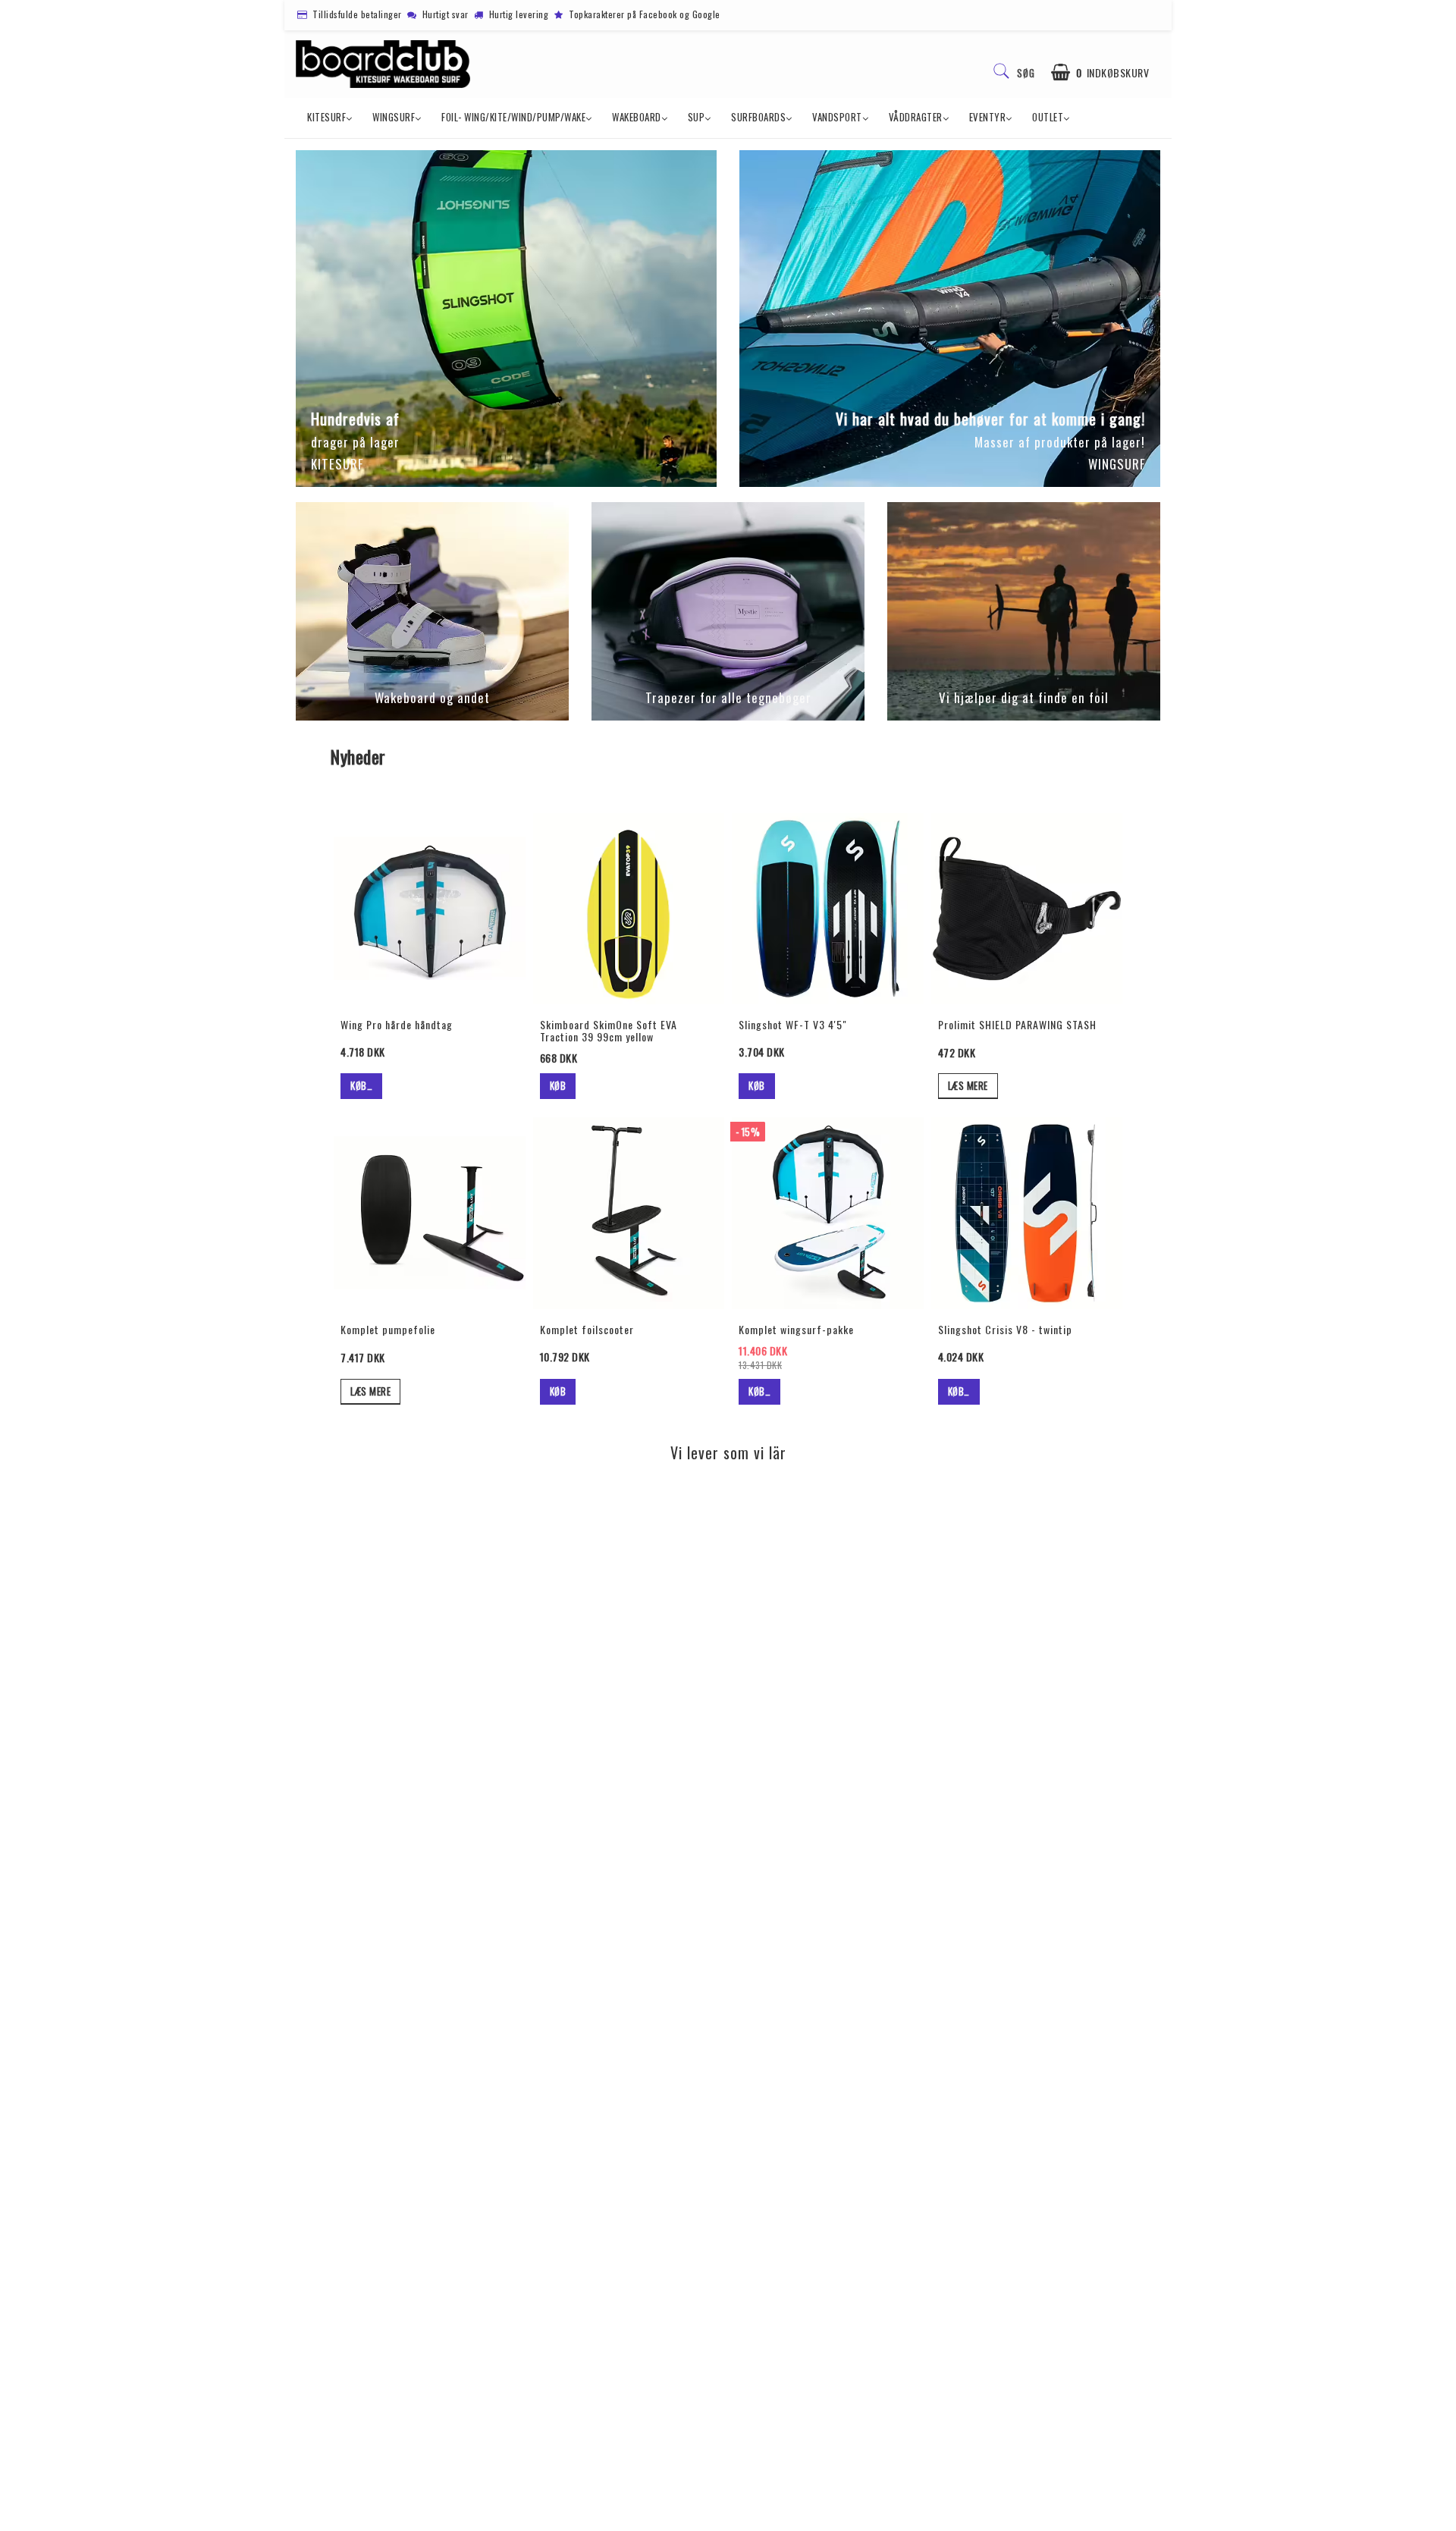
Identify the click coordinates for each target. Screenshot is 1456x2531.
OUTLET (1048, 117)
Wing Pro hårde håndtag (397, 1024)
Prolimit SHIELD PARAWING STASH (1017, 1024)
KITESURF (326, 117)
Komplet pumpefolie (388, 1329)
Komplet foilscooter (587, 1329)
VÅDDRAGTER (916, 117)
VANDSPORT (837, 117)
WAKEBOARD (637, 117)
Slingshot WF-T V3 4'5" (793, 1024)
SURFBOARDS (758, 117)
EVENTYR (988, 117)
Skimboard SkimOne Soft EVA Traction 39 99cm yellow (609, 1030)
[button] (1100, 72)
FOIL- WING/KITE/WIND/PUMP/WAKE (513, 117)
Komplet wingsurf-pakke (796, 1329)
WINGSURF (394, 117)
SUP (697, 117)
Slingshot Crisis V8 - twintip (1005, 1329)
